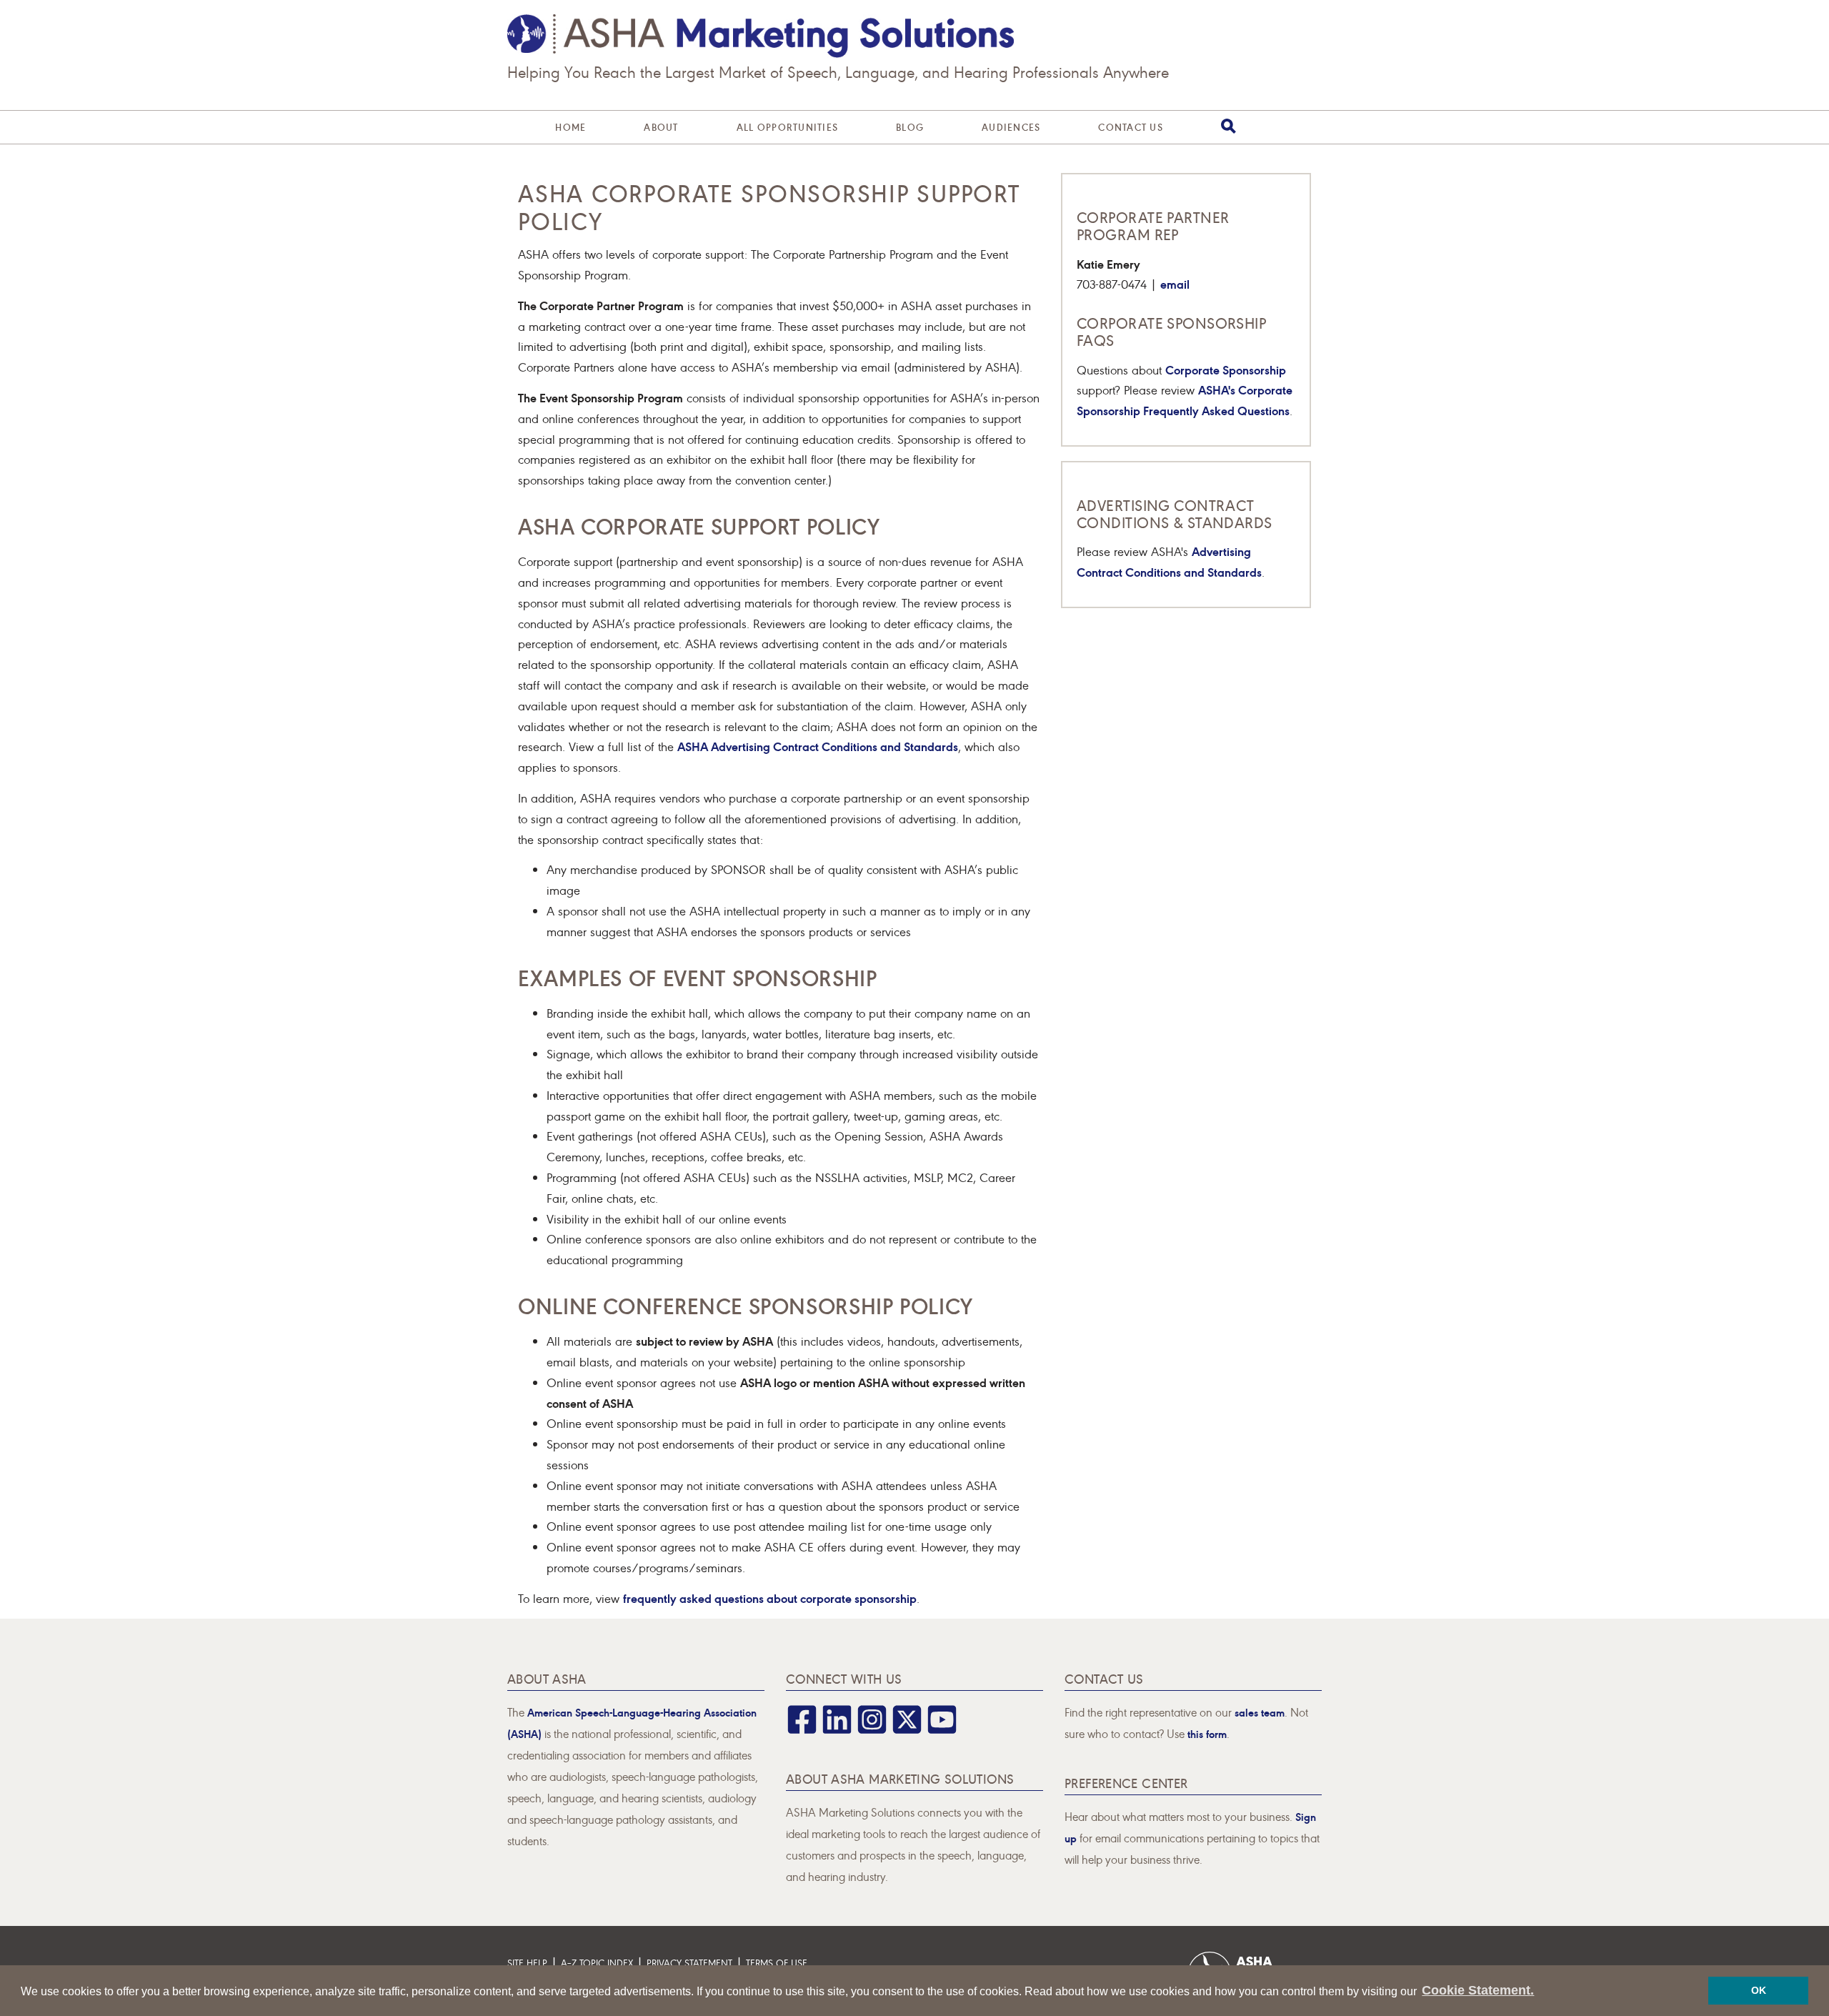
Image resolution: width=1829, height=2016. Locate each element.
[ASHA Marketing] (761, 36)
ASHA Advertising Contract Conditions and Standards (818, 746)
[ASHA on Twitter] (907, 1729)
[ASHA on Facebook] (802, 1729)
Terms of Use (777, 1963)
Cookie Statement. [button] (1478, 1990)
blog (910, 127)
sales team (1260, 1712)
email (1175, 283)
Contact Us (1131, 127)
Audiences (1011, 127)
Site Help (527, 1963)
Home (570, 127)
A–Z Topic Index (597, 1963)
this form (1207, 1733)
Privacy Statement (689, 1963)
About (661, 127)
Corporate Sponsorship (1226, 369)
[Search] (1229, 126)
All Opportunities (787, 127)
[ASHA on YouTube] (942, 1729)
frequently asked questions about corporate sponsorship (770, 1598)
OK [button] (1759, 1990)
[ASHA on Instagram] (872, 1729)
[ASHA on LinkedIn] (837, 1729)
